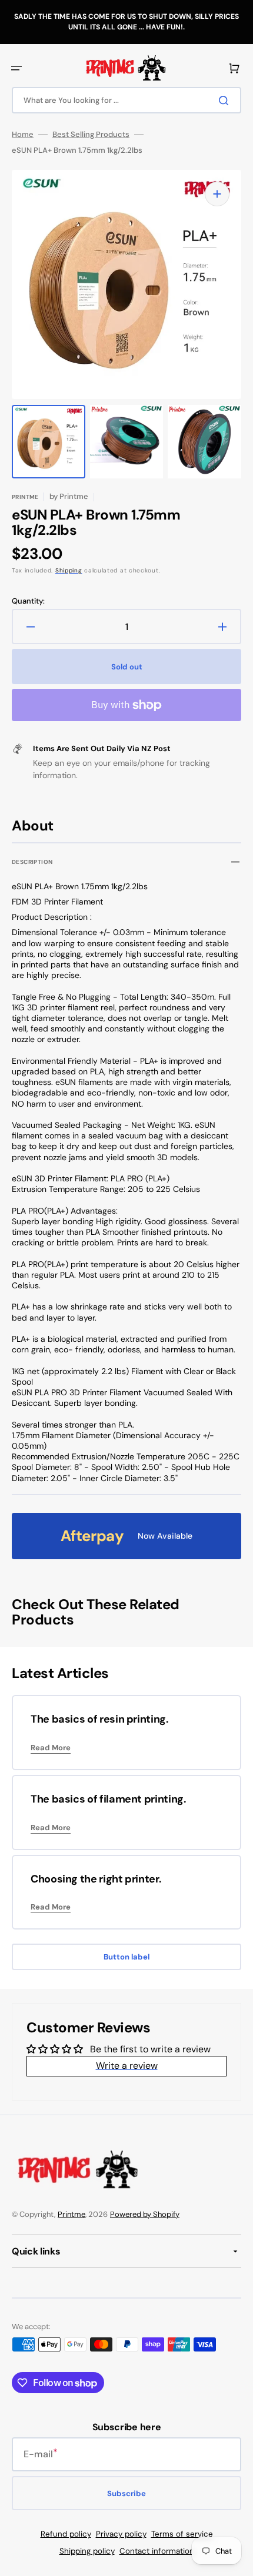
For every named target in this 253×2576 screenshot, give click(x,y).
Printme (71, 2214)
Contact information (157, 2551)
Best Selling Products (91, 135)
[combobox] (126, 100)
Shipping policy (87, 2551)
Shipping (69, 570)
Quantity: (28, 601)
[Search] (226, 101)
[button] (16, 68)
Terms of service (182, 2534)
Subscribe (126, 2493)
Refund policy (66, 2534)
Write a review (127, 2066)
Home (23, 135)
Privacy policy (121, 2534)
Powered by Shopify (145, 2214)
